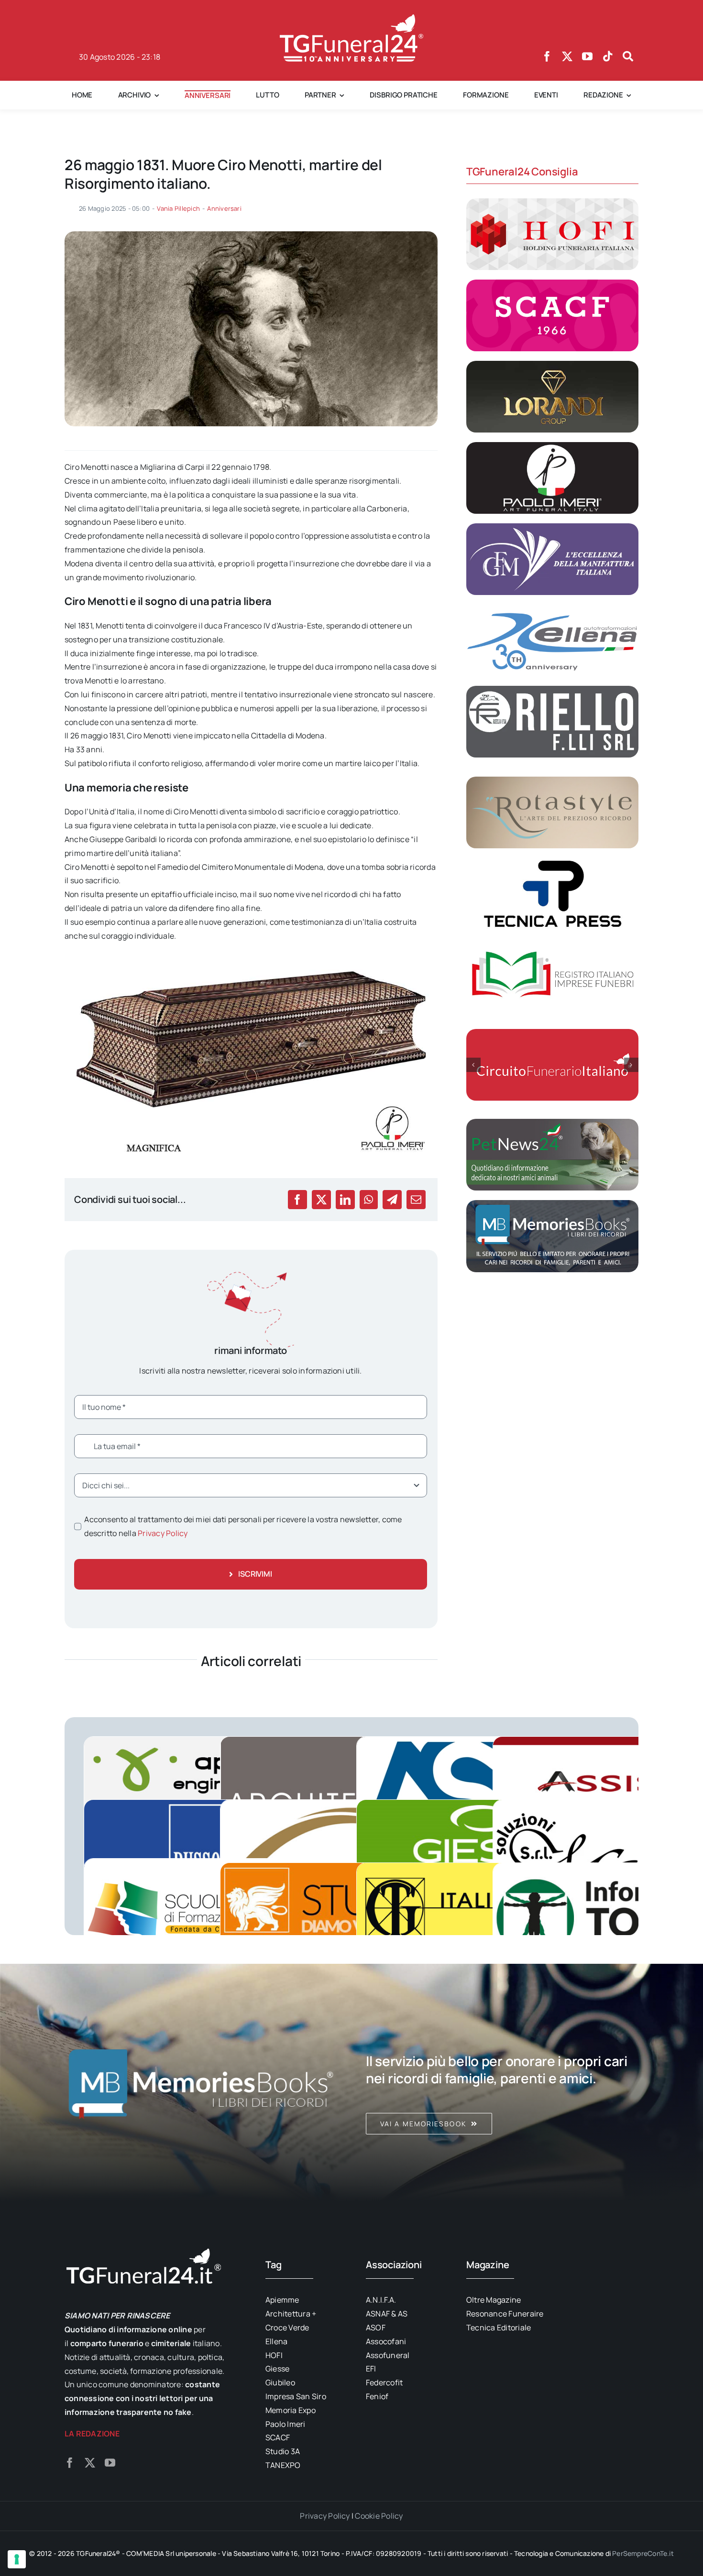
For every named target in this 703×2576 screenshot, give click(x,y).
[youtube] (587, 56)
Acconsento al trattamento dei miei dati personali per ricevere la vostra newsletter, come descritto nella (243, 1526)
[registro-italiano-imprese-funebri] (552, 943)
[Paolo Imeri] (552, 446)
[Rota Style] (552, 780)
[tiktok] (608, 56)
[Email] (416, 1200)
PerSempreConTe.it (643, 2553)
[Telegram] (392, 1200)
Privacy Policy (163, 1533)
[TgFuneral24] (351, 18)
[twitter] (567, 56)
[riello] (552, 690)
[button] (473, 1065)
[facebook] (547, 56)
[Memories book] (502, 2083)
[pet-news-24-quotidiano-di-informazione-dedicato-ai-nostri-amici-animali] (552, 1123)
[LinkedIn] (345, 1200)
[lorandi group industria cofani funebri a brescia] (552, 365)
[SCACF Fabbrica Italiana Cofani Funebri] (552, 283)
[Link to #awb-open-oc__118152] (628, 56)
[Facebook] (297, 1200)
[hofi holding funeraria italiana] (552, 202)
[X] (321, 1200)
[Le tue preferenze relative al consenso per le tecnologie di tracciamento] (17, 2559)
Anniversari (224, 208)
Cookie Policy (379, 2516)
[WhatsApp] (368, 1200)
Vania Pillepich (178, 208)
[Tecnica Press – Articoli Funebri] (552, 862)
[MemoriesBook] (201, 2083)
